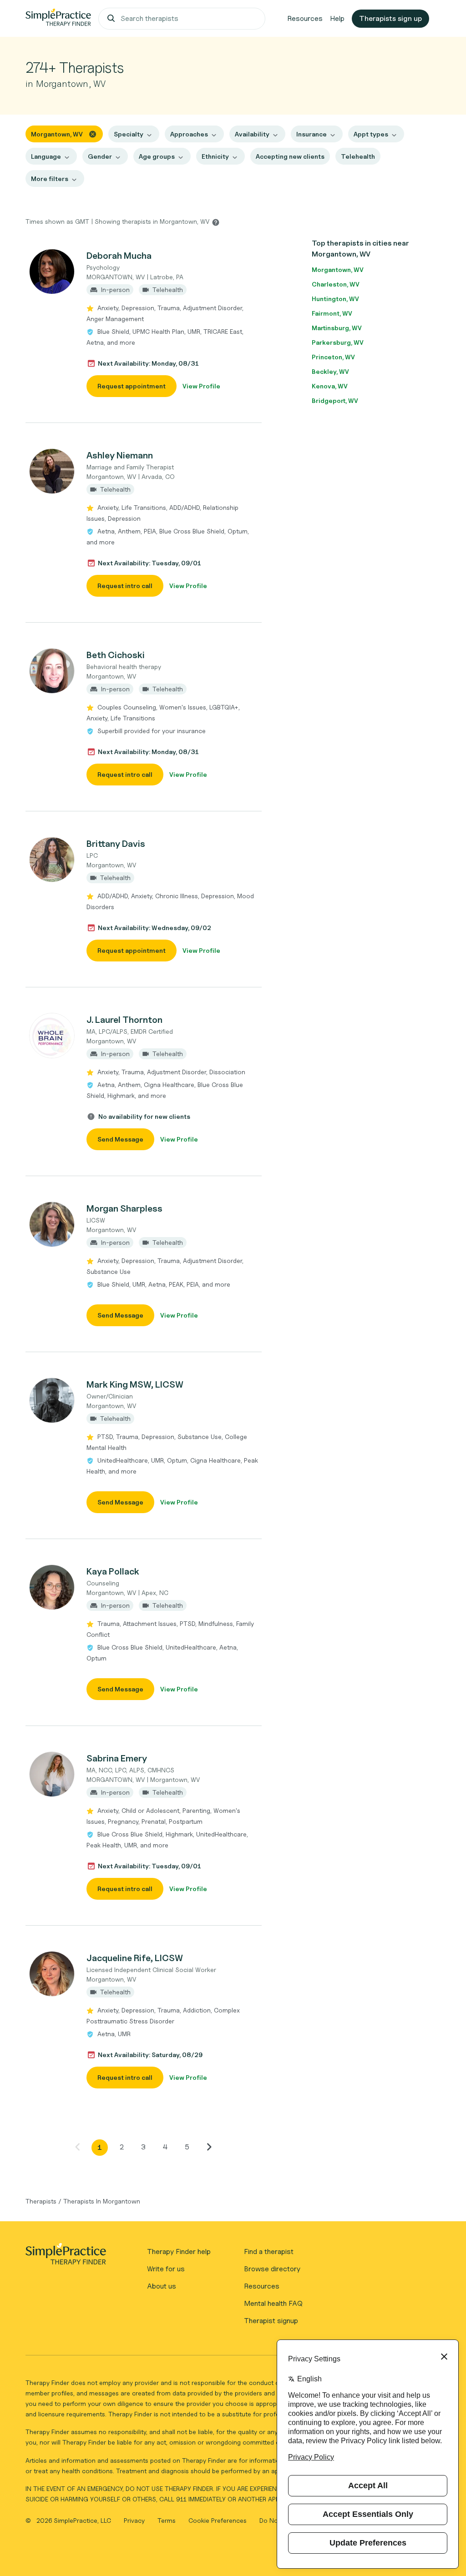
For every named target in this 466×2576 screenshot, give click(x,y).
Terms (167, 2520)
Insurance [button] (312, 134)
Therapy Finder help (179, 2251)
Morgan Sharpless (124, 1208)
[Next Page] (209, 2147)
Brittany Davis (116, 844)
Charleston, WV (336, 284)
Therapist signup (271, 2321)
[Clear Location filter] (93, 133)
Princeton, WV (333, 357)
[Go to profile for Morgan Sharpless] (51, 1224)
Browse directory (272, 2269)
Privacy (135, 2520)
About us (162, 2286)
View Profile (201, 386)
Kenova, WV (330, 386)
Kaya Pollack (113, 1571)
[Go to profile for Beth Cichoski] (51, 671)
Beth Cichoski (116, 655)
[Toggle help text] (216, 222)
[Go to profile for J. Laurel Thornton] (51, 1036)
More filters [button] (50, 179)
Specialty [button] (129, 134)
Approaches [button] (189, 134)
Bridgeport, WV (335, 400)
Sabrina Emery (117, 1758)
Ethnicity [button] (215, 156)
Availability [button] (252, 134)
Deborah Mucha (119, 256)
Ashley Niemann (120, 455)
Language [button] (46, 156)
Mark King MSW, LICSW (135, 1384)
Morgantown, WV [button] (57, 134)
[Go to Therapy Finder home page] (58, 19)
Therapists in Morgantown (102, 2201)
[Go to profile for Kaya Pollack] (51, 1587)
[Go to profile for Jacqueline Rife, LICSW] (51, 1974)
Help (337, 18)
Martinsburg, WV (337, 328)
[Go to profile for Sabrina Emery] (51, 1774)
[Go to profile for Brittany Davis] (51, 860)
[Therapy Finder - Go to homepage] (66, 2257)
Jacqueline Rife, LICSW (135, 1958)
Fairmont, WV (332, 313)
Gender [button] (100, 156)
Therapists (41, 2201)
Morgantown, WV (338, 269)
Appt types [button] (371, 134)
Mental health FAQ (273, 2303)
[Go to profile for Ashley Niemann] (51, 471)
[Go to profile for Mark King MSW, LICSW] (51, 1400)
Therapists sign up (390, 18)
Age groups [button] (157, 156)
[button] (144, 323)
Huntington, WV (335, 299)
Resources (305, 18)
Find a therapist (269, 2251)
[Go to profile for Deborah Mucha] (51, 272)
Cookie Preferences (218, 2520)
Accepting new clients (290, 156)
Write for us (166, 2269)
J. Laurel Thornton (124, 1020)
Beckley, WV (330, 371)
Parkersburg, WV (338, 342)
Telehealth (358, 156)
